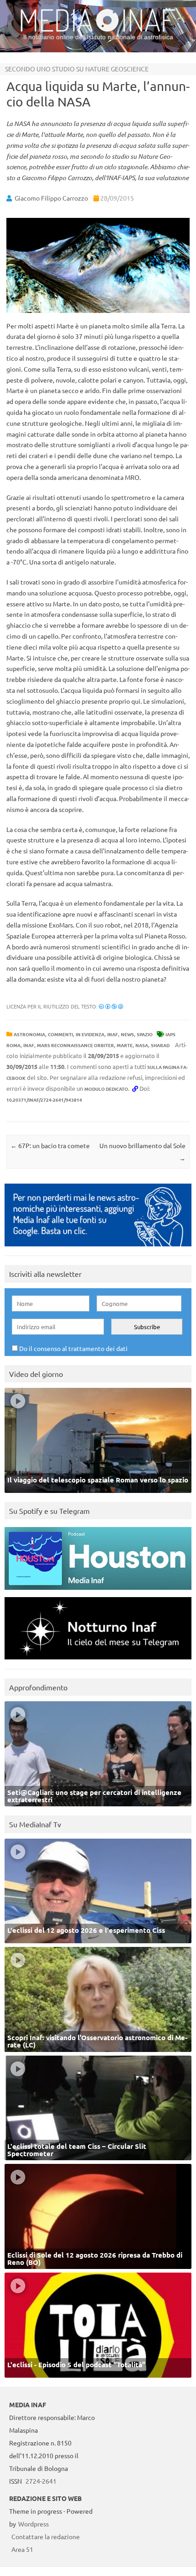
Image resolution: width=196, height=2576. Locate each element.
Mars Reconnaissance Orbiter (75, 1045)
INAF (113, 1034)
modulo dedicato (106, 1089)
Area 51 (22, 2549)
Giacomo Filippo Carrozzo (51, 198)
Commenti (60, 1034)
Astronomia (29, 1034)
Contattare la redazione (46, 2536)
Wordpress (34, 2524)
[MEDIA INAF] (98, 30)
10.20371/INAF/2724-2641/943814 (44, 1100)
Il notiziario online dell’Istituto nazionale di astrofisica (98, 37)
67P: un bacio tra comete (50, 1145)
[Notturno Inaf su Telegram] (98, 1661)
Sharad (160, 1045)
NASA (142, 1045)
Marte (125, 1045)
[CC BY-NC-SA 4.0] (111, 1006)
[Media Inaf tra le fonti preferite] (98, 1248)
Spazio (145, 1034)
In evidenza (90, 1034)
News (127, 1034)
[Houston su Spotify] (98, 1592)
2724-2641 (41, 2481)
